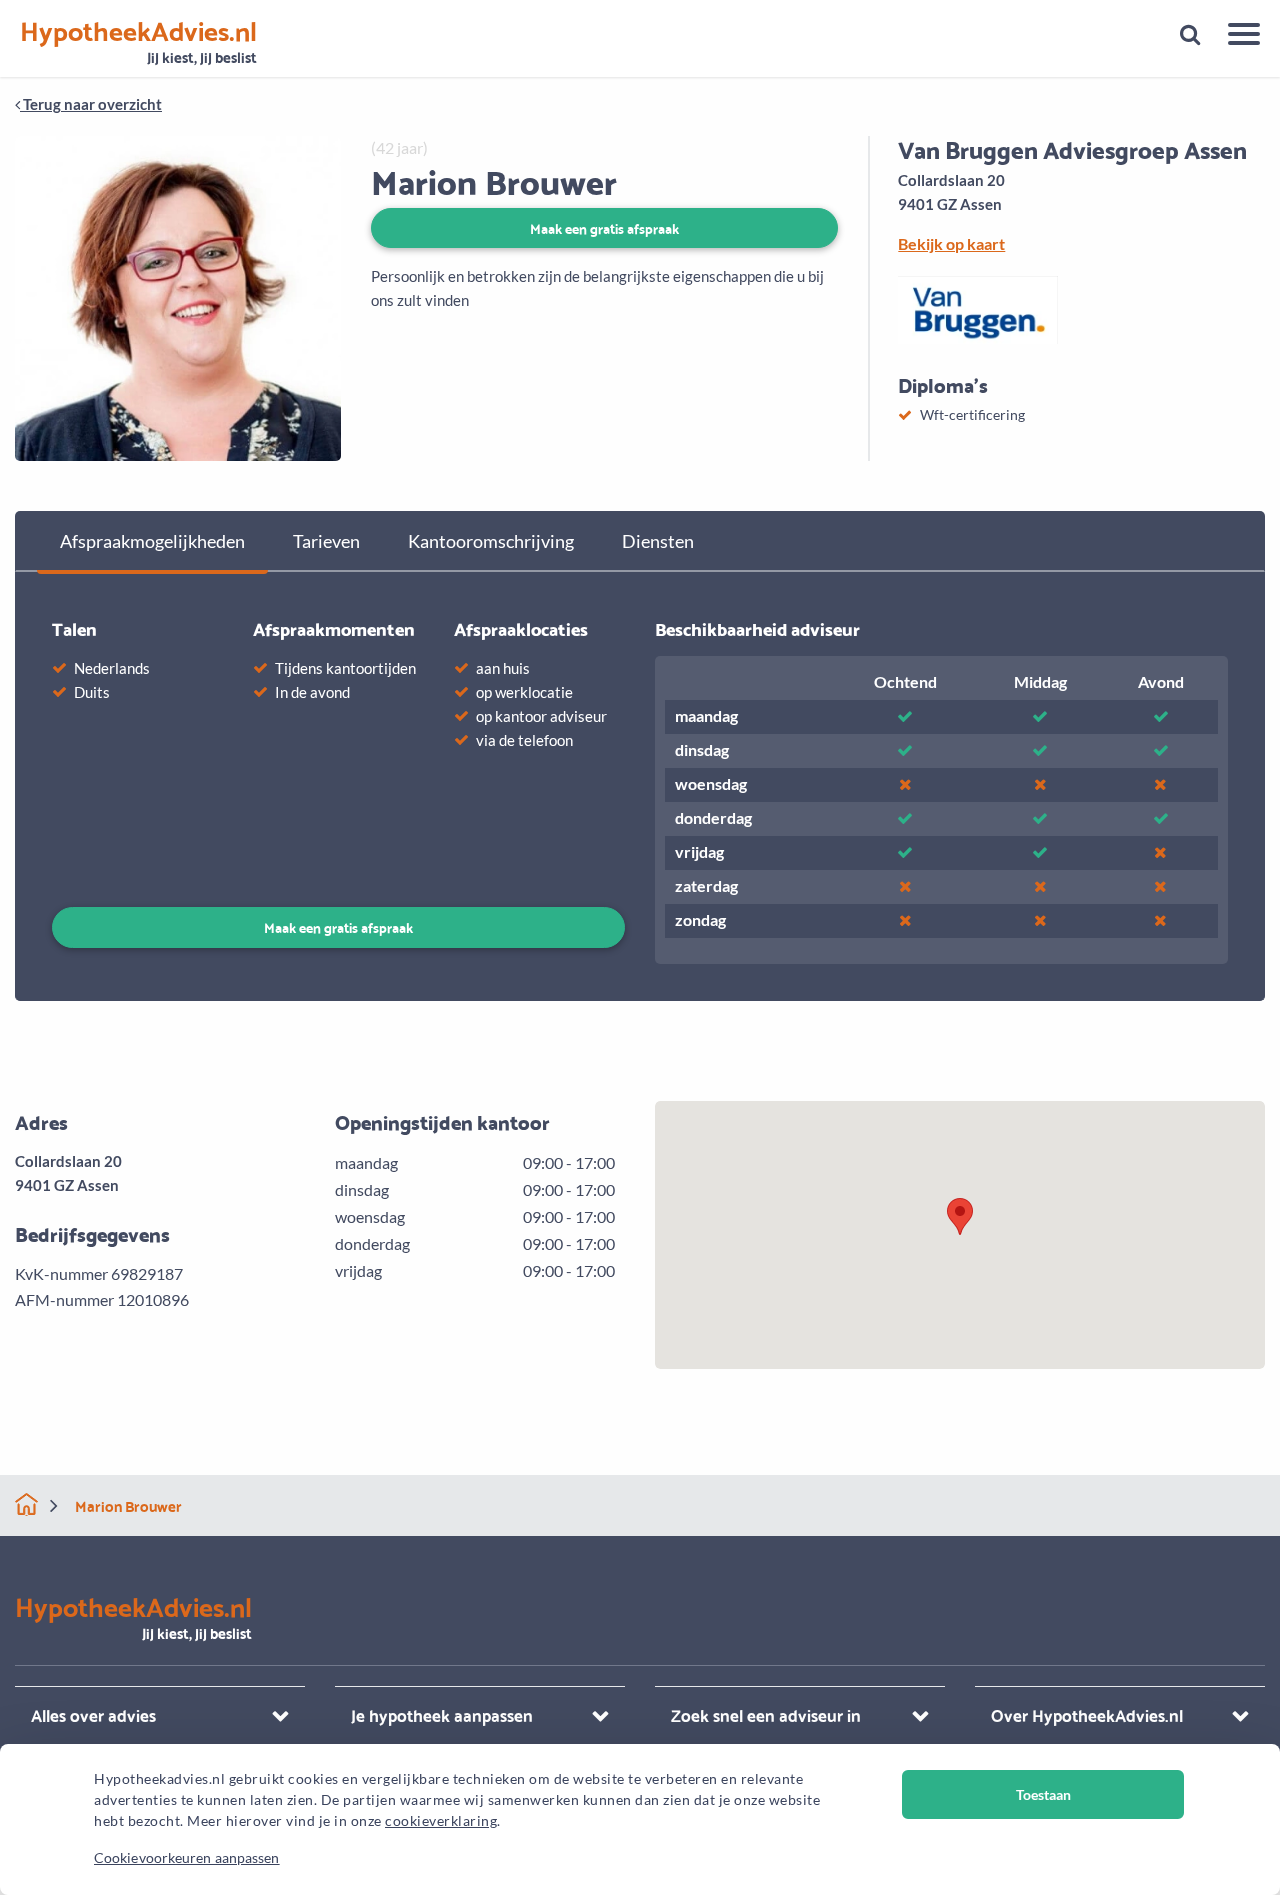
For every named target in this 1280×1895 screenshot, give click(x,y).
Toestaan (1043, 1794)
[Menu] (1236, 37)
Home (26, 1504)
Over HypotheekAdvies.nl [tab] (1087, 1714)
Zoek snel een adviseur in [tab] (766, 1714)
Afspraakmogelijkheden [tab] (152, 541)
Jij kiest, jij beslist (138, 42)
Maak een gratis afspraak (604, 227)
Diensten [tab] (658, 541)
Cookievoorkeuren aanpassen (187, 1857)
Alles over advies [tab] (93, 1714)
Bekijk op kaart (951, 243)
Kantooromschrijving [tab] (491, 541)
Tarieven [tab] (326, 541)
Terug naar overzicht (91, 104)
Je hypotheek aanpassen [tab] (442, 1714)
